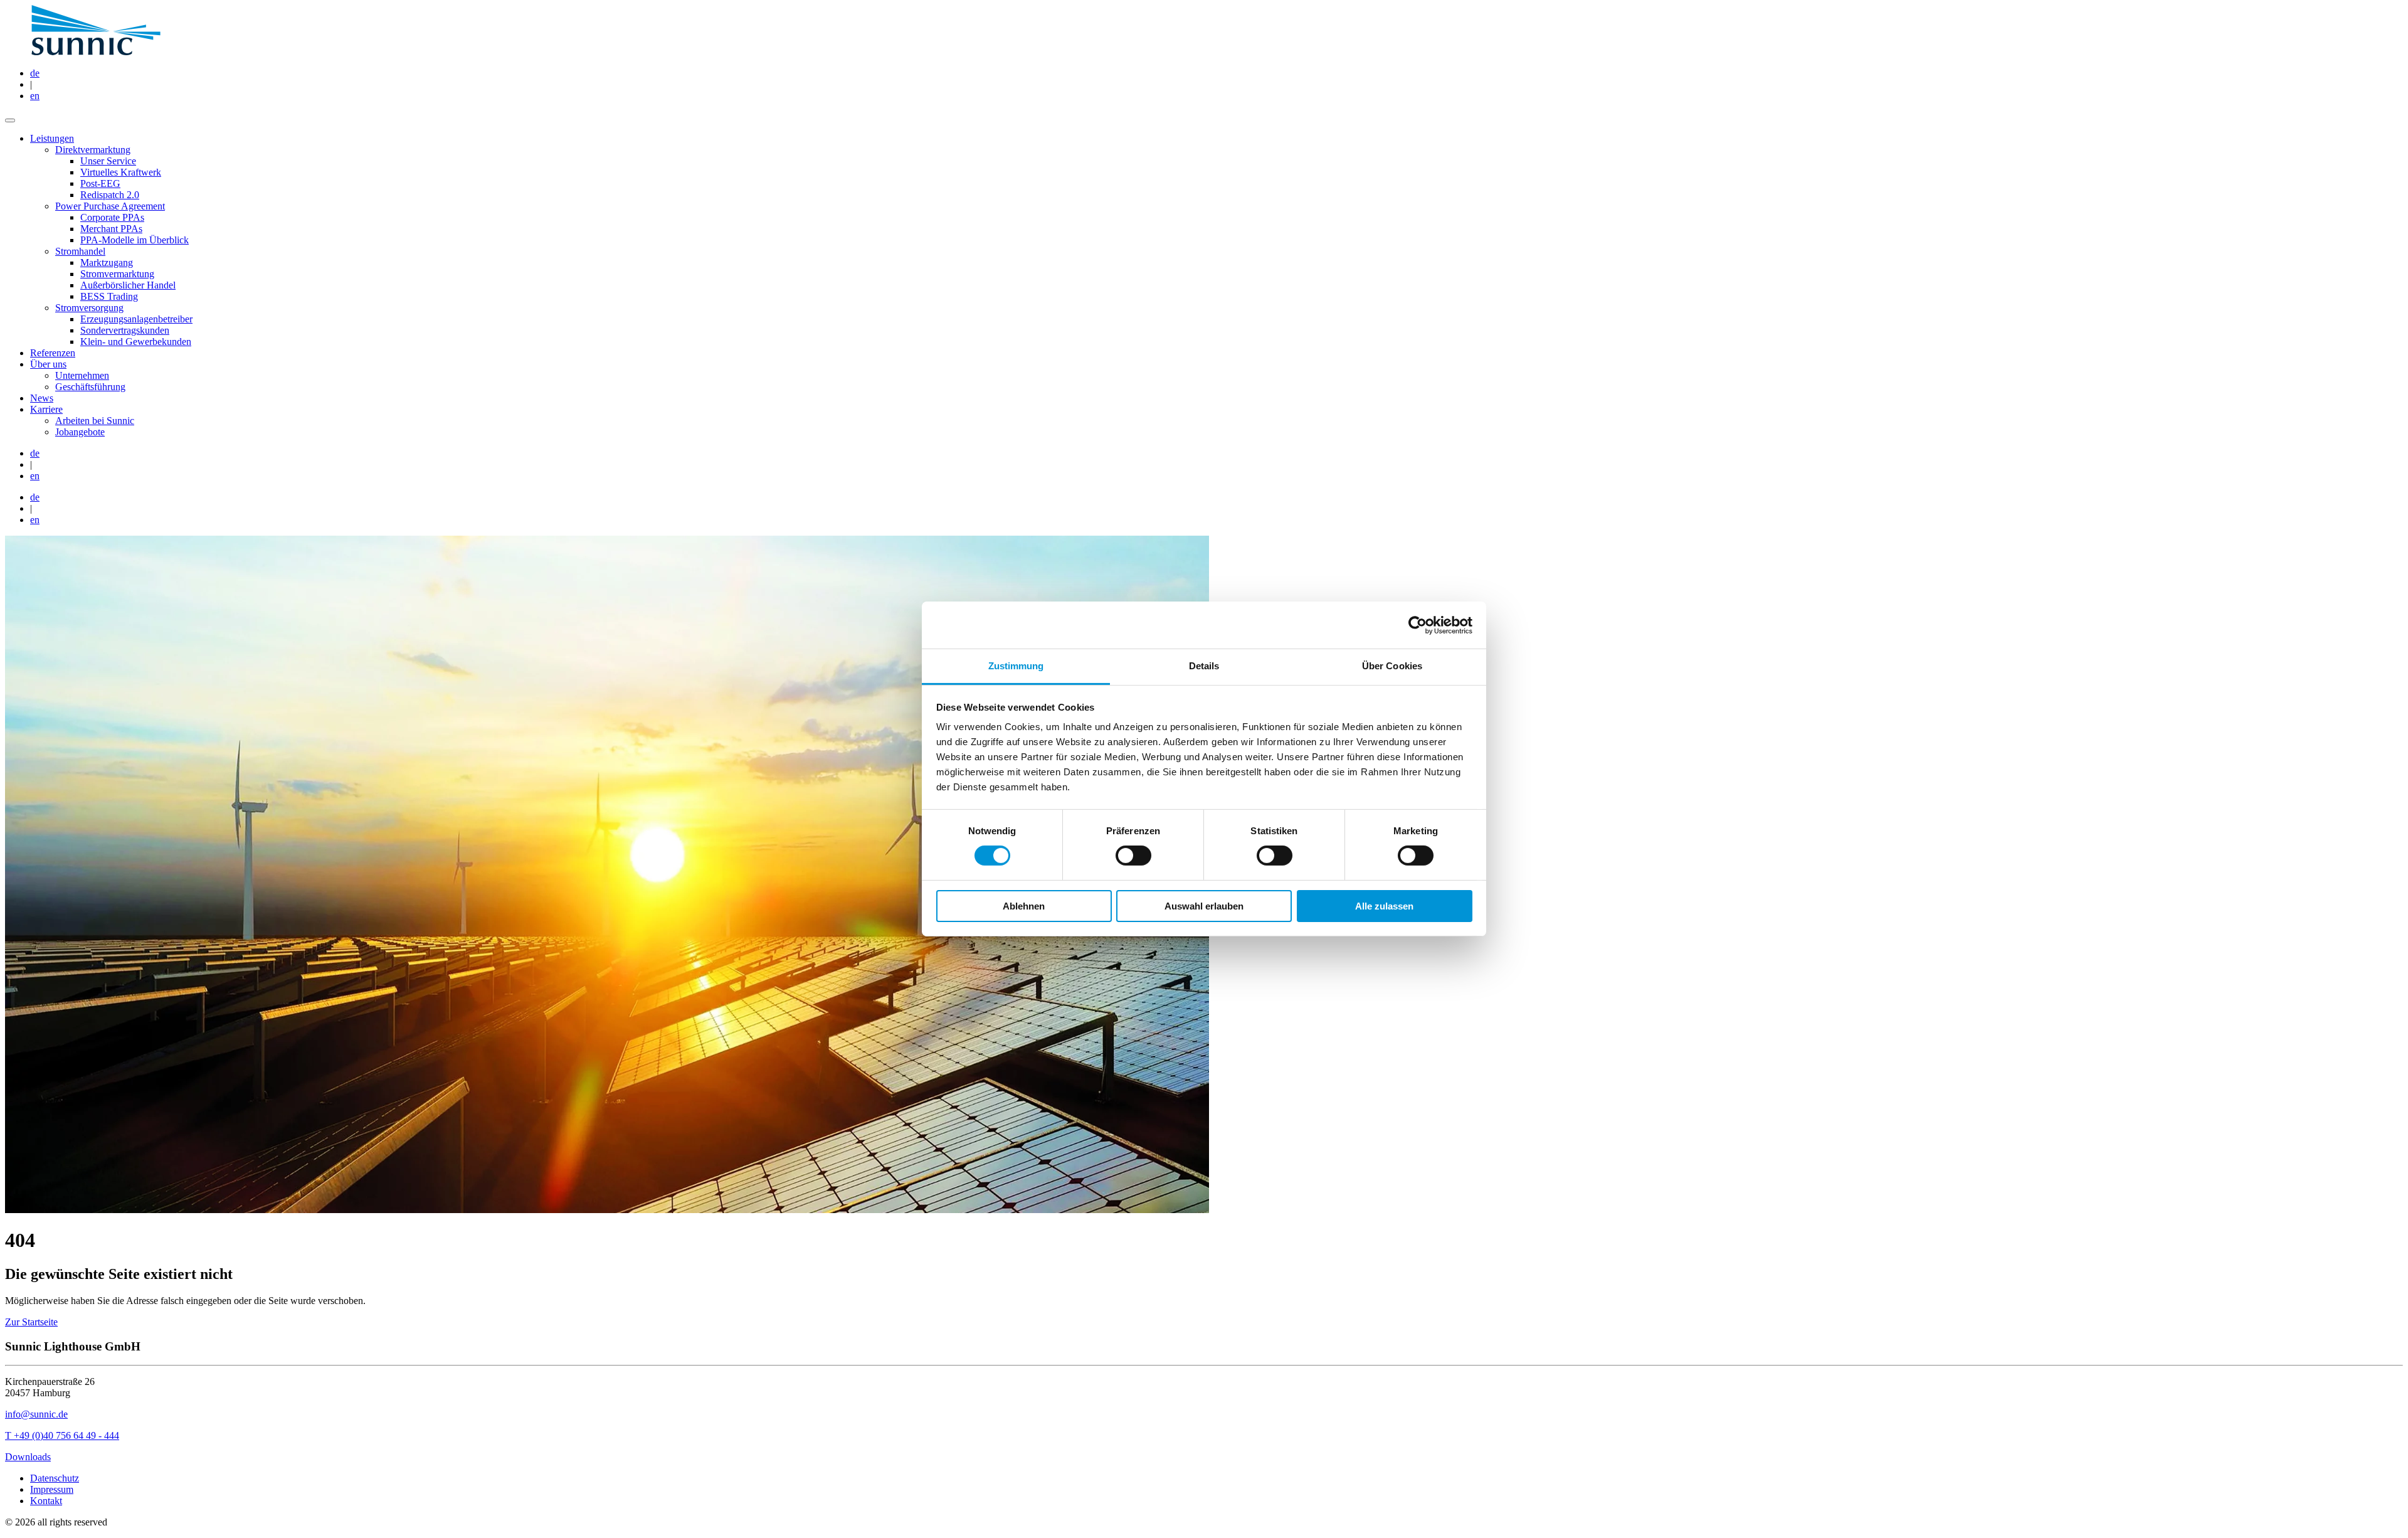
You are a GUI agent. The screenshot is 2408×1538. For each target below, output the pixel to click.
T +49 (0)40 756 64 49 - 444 (62, 1435)
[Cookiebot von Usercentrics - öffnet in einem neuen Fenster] (1418, 625)
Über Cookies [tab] (1392, 666)
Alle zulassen (1384, 906)
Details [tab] (1204, 666)
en (35, 96)
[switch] (1133, 856)
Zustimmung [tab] (1016, 666)
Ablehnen (1024, 906)
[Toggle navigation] (10, 120)
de (35, 73)
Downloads (28, 1457)
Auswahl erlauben (1204, 906)
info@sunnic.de (36, 1414)
